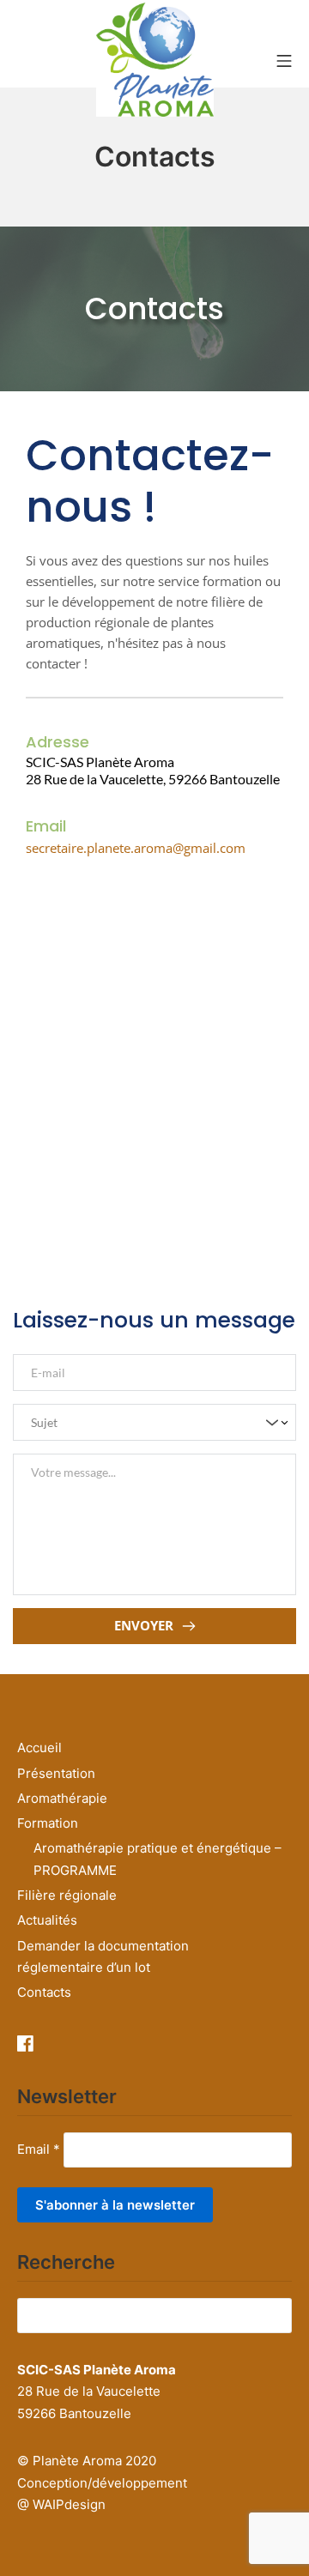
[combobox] (154, 1423)
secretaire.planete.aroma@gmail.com (136, 848)
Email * (39, 2149)
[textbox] (148, 1422)
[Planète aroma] (155, 60)
